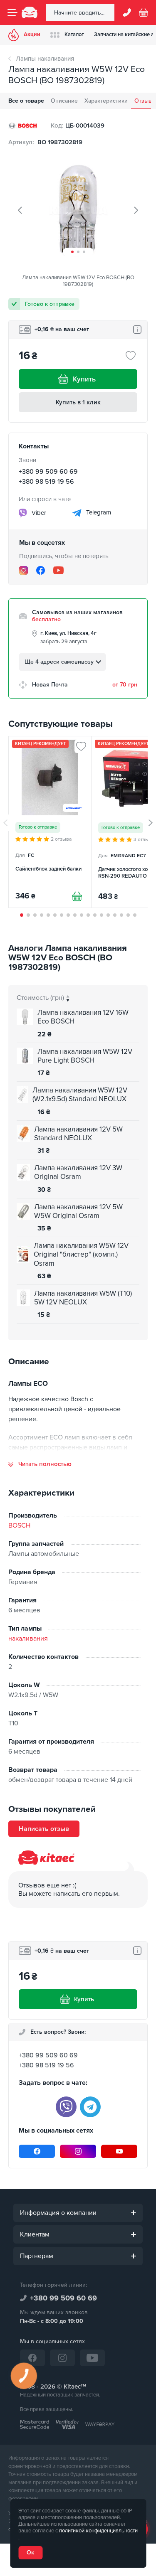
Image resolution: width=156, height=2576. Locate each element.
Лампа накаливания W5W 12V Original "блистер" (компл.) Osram (81, 1255)
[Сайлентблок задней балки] (50, 822)
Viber (38, 512)
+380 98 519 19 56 (46, 482)
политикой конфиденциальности (98, 2531)
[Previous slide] (20, 210)
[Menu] (12, 12)
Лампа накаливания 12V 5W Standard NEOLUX (78, 1134)
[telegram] (90, 2107)
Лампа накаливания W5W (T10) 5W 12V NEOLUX (83, 1298)
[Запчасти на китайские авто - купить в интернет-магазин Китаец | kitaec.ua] (30, 12)
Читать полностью (45, 1464)
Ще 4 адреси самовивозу (59, 662)
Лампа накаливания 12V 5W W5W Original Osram (78, 1211)
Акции (32, 34)
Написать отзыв (44, 1829)
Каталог (74, 34)
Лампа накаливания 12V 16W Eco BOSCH (83, 1017)
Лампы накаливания (45, 59)
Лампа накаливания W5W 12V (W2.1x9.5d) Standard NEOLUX (80, 1095)
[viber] (66, 2107)
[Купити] (77, 896)
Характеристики (106, 101)
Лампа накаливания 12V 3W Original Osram (78, 1172)
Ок (30, 2553)
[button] (72, 252)
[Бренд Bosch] (23, 125)
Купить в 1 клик (78, 402)
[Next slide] (136, 210)
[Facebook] (41, 570)
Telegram (98, 512)
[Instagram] (24, 570)
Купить (84, 379)
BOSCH (19, 1525)
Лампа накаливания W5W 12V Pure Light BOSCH (85, 1056)
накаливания (28, 1639)
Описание (64, 101)
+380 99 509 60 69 (48, 472)
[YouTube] (58, 570)
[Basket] (144, 12)
